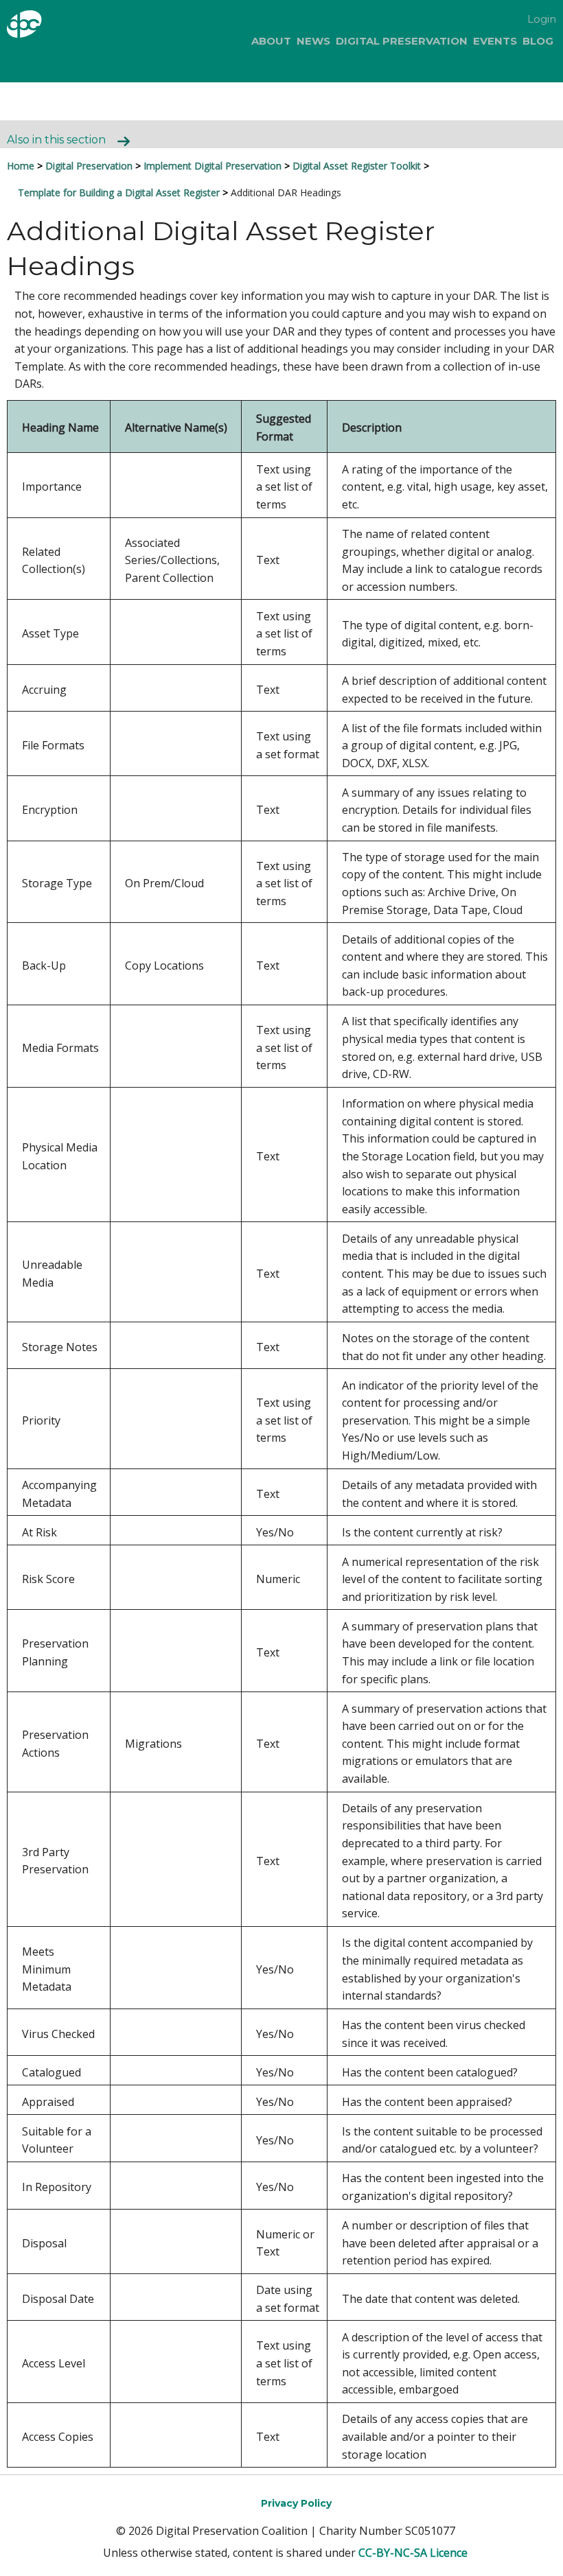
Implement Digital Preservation (212, 166)
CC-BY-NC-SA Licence (413, 2553)
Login (542, 19)
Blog (538, 41)
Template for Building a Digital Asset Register (119, 192)
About (271, 41)
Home (21, 166)
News (313, 41)
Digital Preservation (402, 41)
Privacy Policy (296, 2503)
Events (495, 41)
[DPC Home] (47, 26)
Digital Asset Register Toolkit (357, 166)
